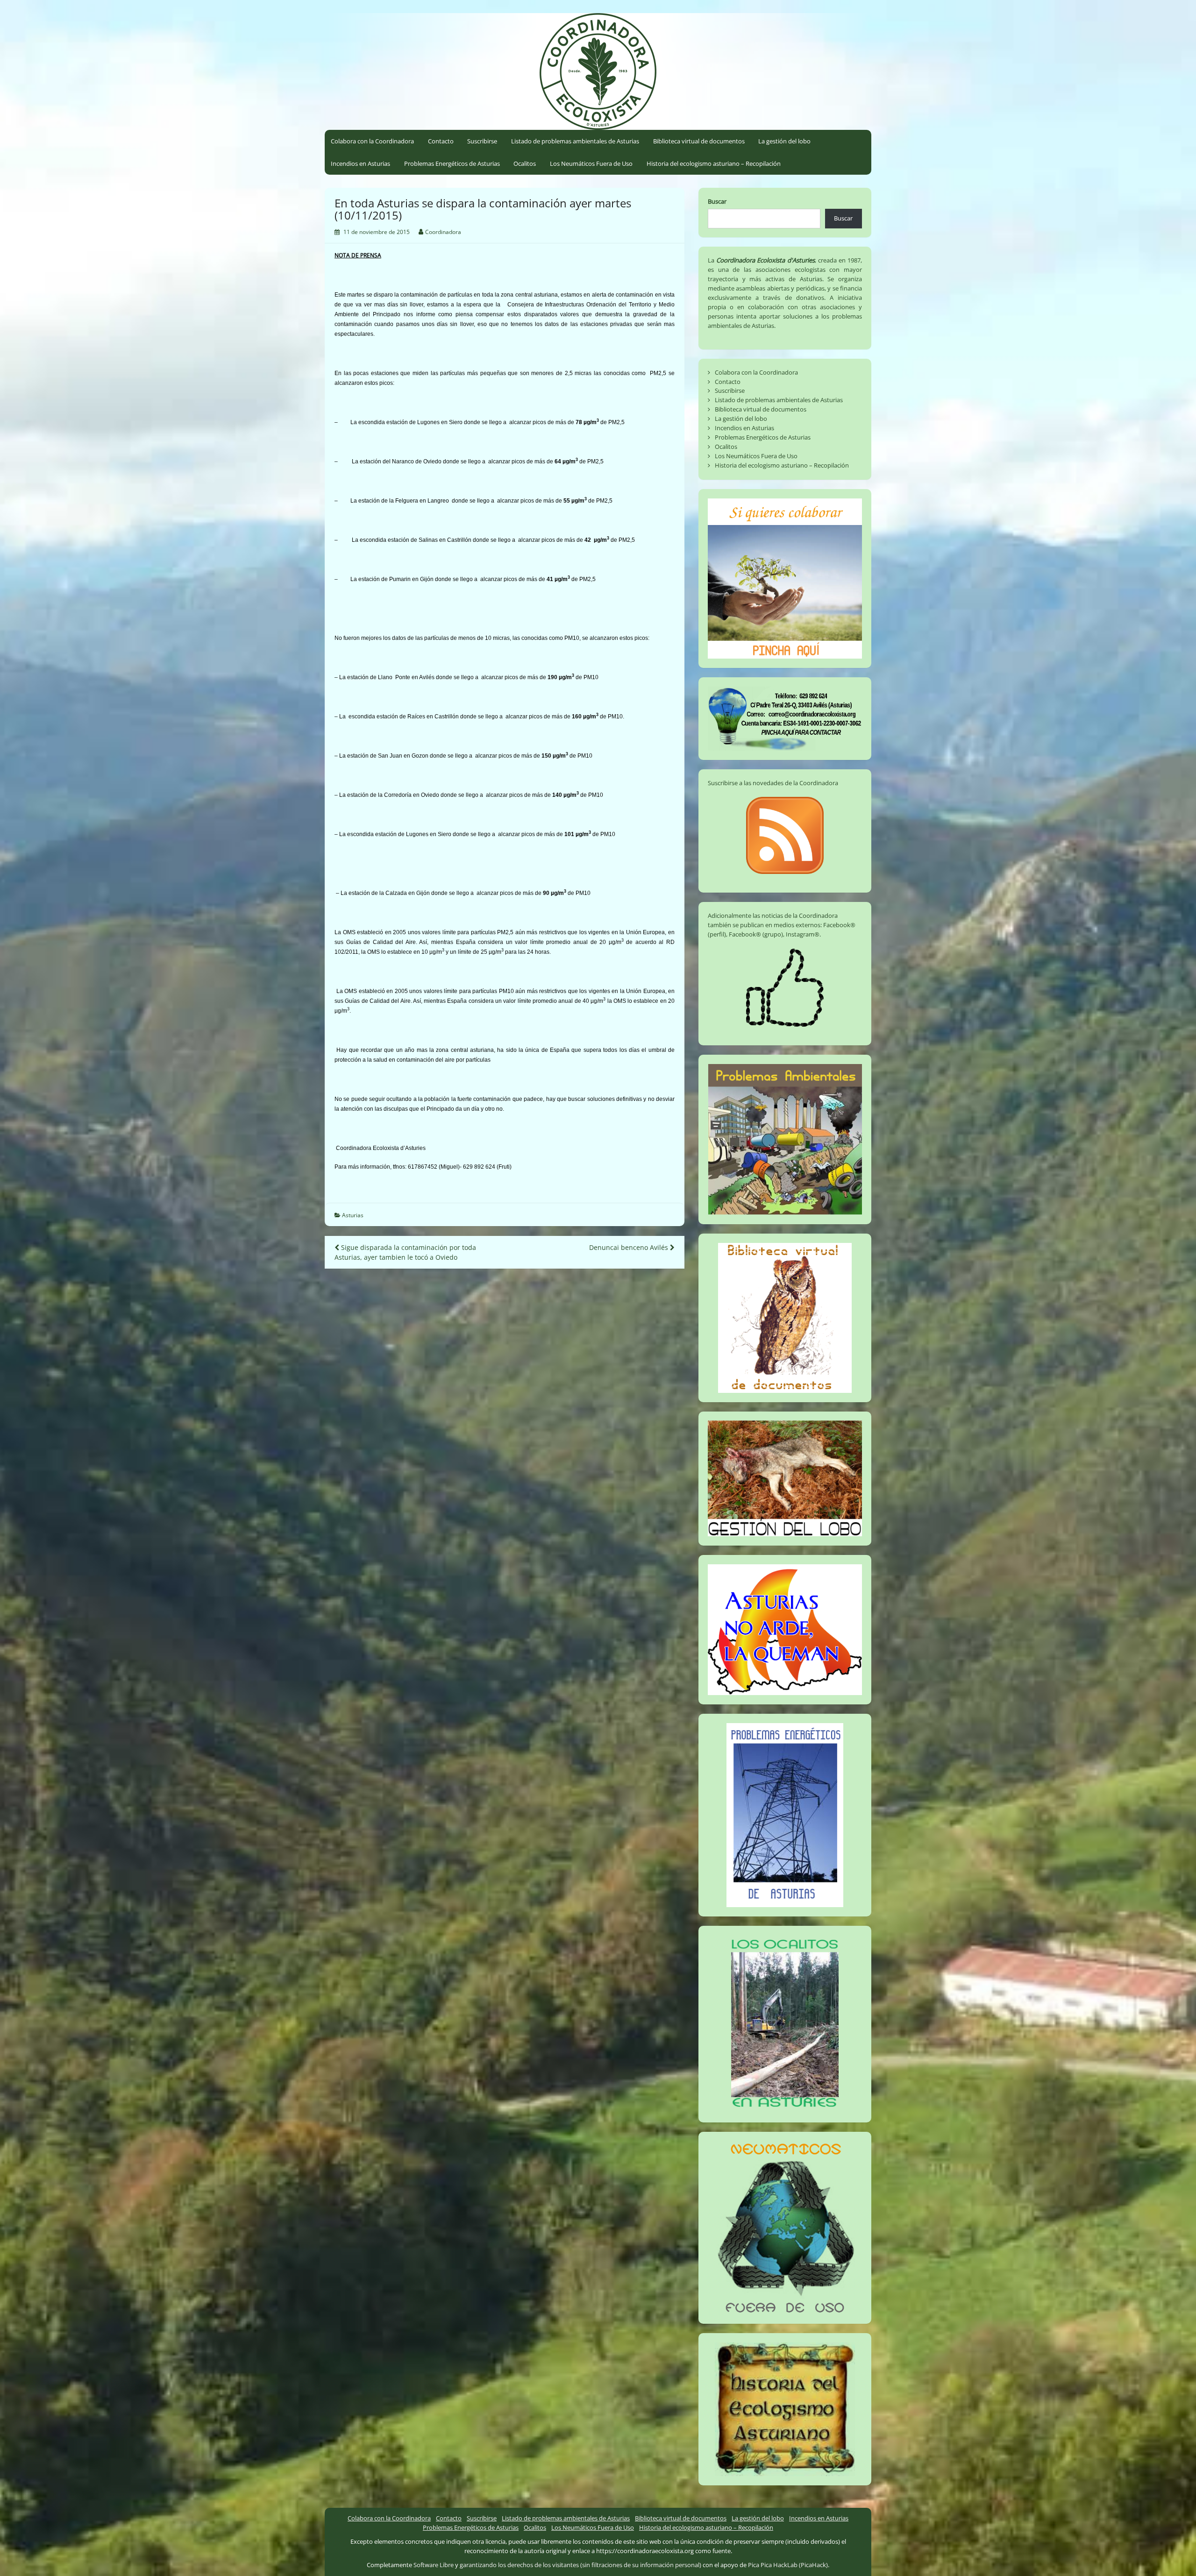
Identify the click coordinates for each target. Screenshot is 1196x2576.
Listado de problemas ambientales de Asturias (575, 141)
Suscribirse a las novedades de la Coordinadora (773, 783)
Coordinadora (443, 232)
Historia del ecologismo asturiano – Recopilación (714, 163)
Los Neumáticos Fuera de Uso (591, 163)
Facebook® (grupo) (756, 934)
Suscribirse (482, 141)
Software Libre (434, 2565)
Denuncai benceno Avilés (630, 1247)
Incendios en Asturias (360, 163)
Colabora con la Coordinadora (372, 141)
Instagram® (803, 934)
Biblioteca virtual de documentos (699, 141)
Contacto (441, 141)
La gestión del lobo (784, 141)
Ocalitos (525, 163)
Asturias (353, 1215)
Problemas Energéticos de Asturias (452, 163)
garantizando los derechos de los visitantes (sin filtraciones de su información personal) (580, 2565)
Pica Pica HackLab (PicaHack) (788, 2565)
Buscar (717, 201)
